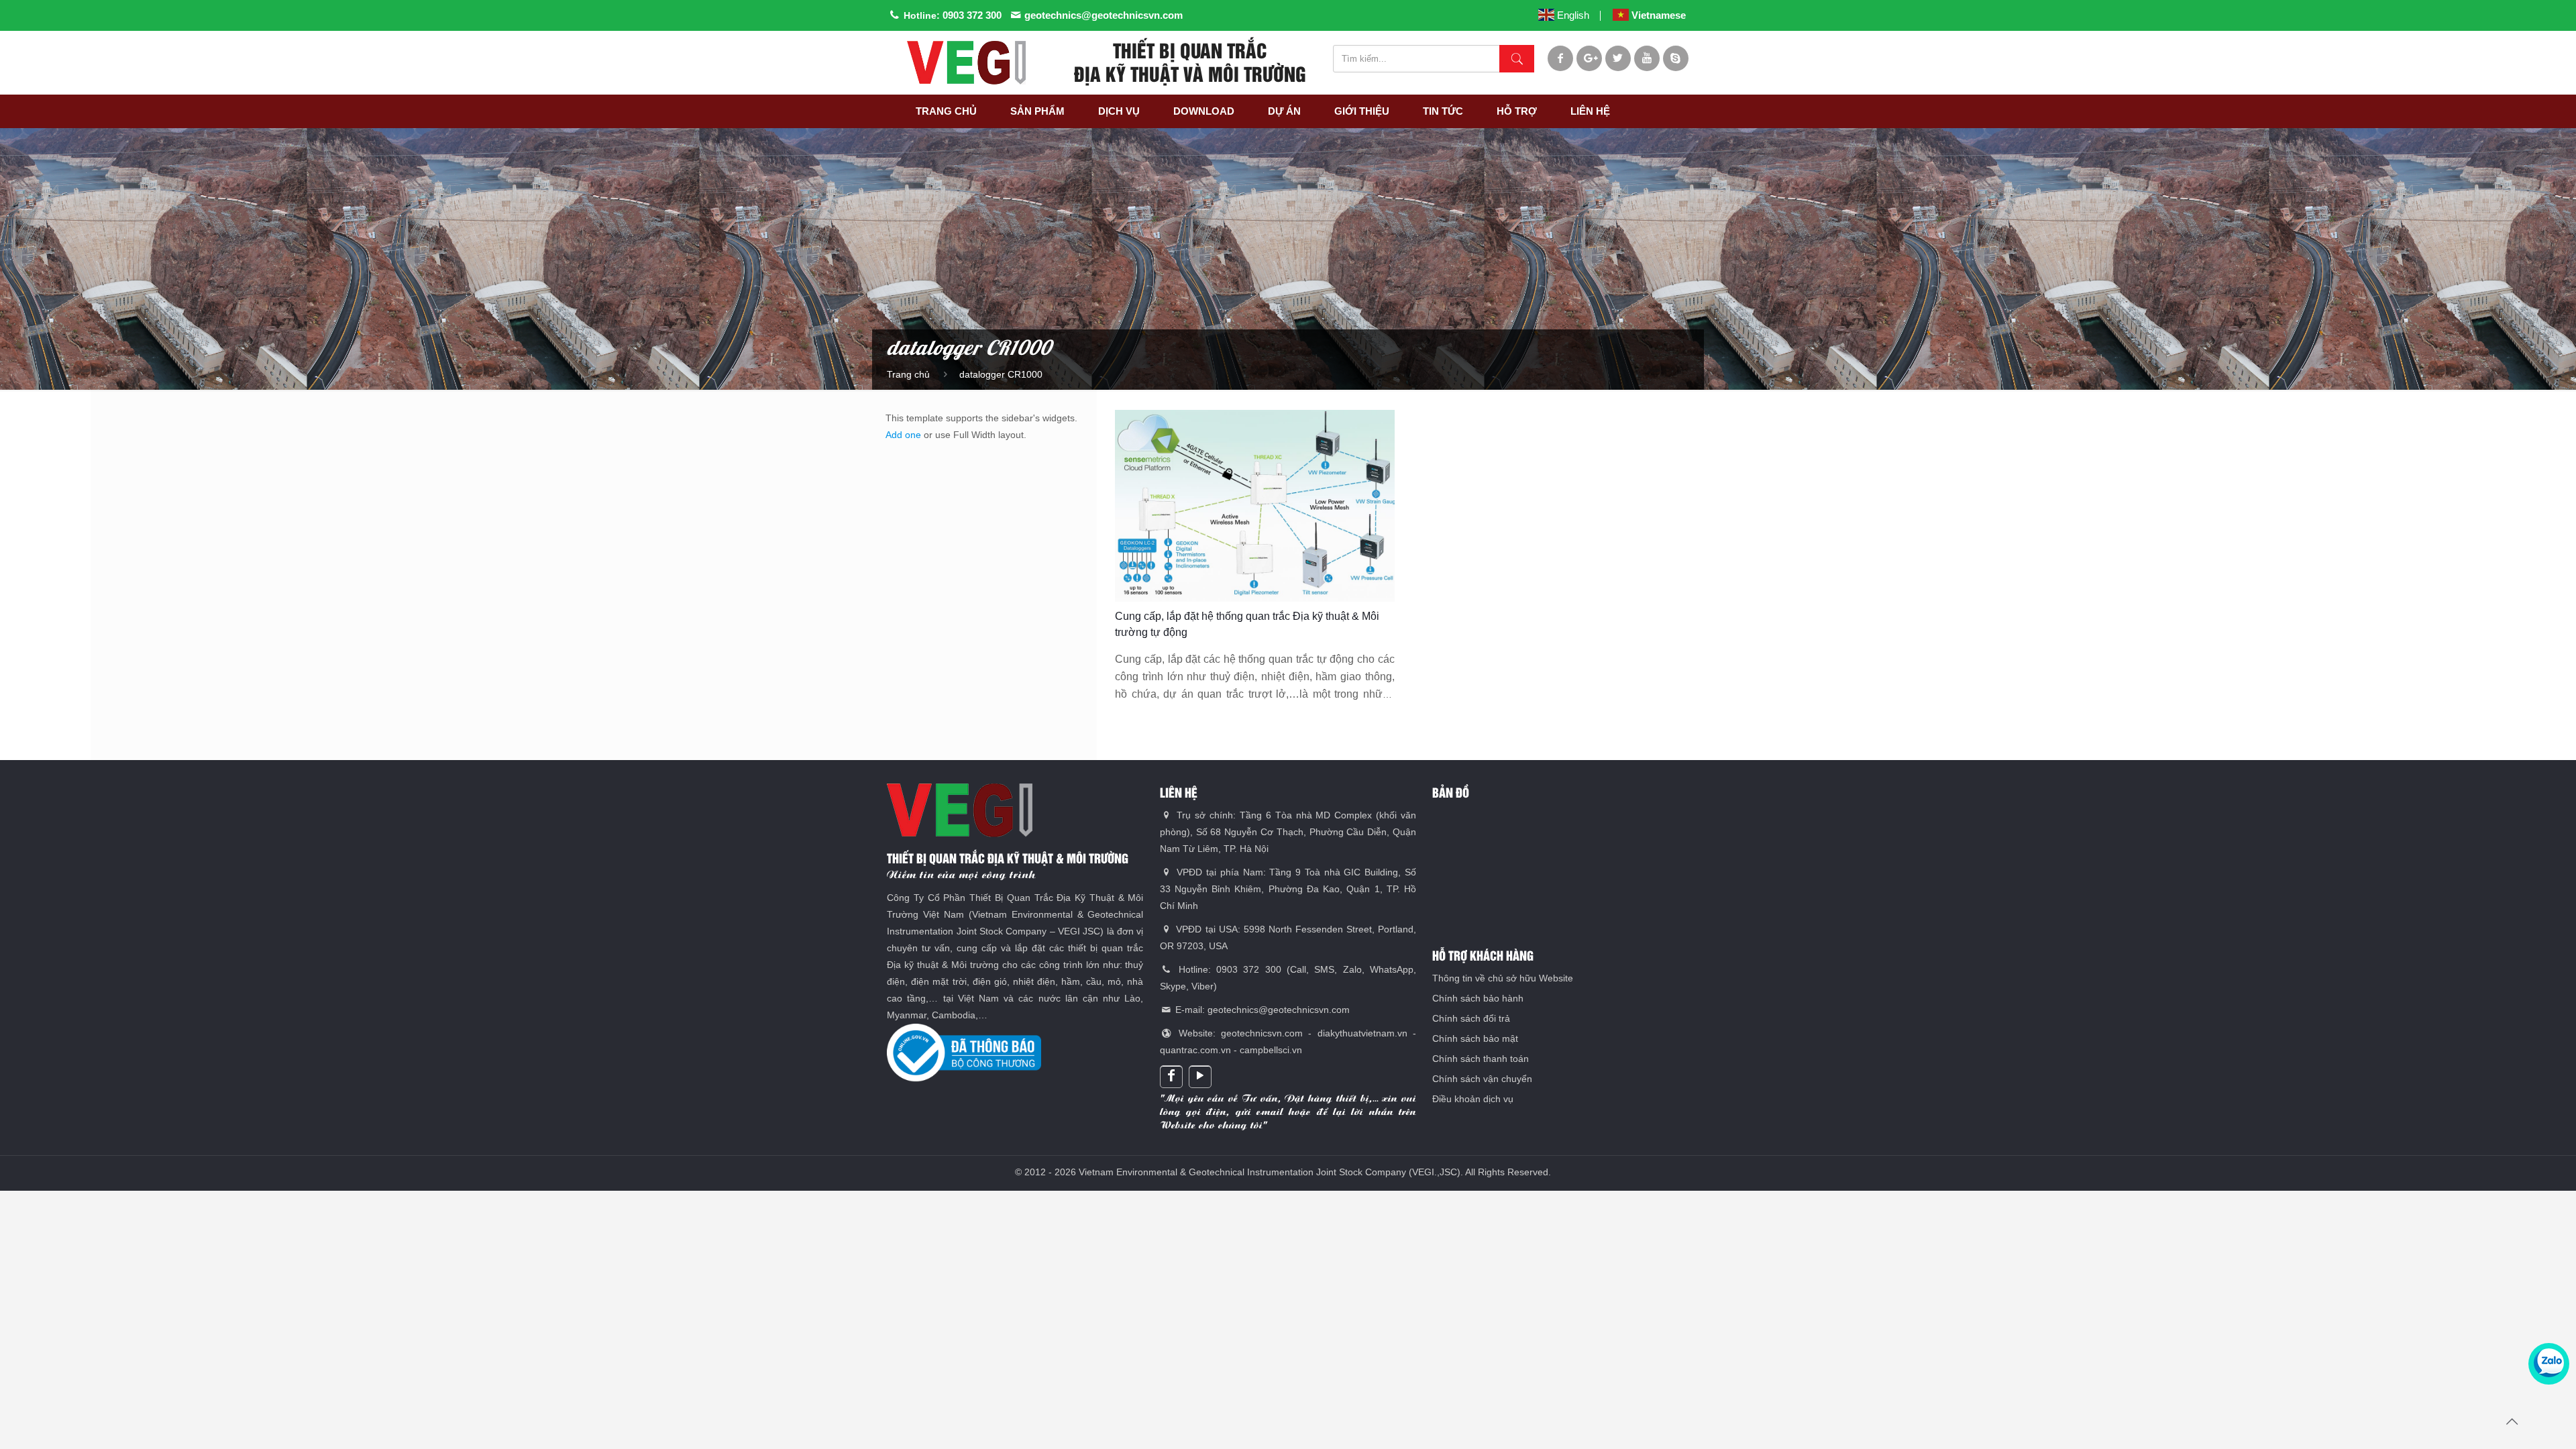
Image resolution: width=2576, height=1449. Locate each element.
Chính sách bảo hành (1478, 998)
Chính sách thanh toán (1481, 1059)
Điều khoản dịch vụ (1473, 1099)
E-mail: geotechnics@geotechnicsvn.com (1261, 1010)
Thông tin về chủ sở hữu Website (1503, 978)
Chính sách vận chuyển (1482, 1079)
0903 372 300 (972, 15)
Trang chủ (908, 374)
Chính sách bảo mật (1475, 1038)
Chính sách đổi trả (1471, 1018)
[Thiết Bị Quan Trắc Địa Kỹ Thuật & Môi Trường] (966, 63)
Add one (903, 435)
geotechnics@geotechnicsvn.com (1104, 15)
